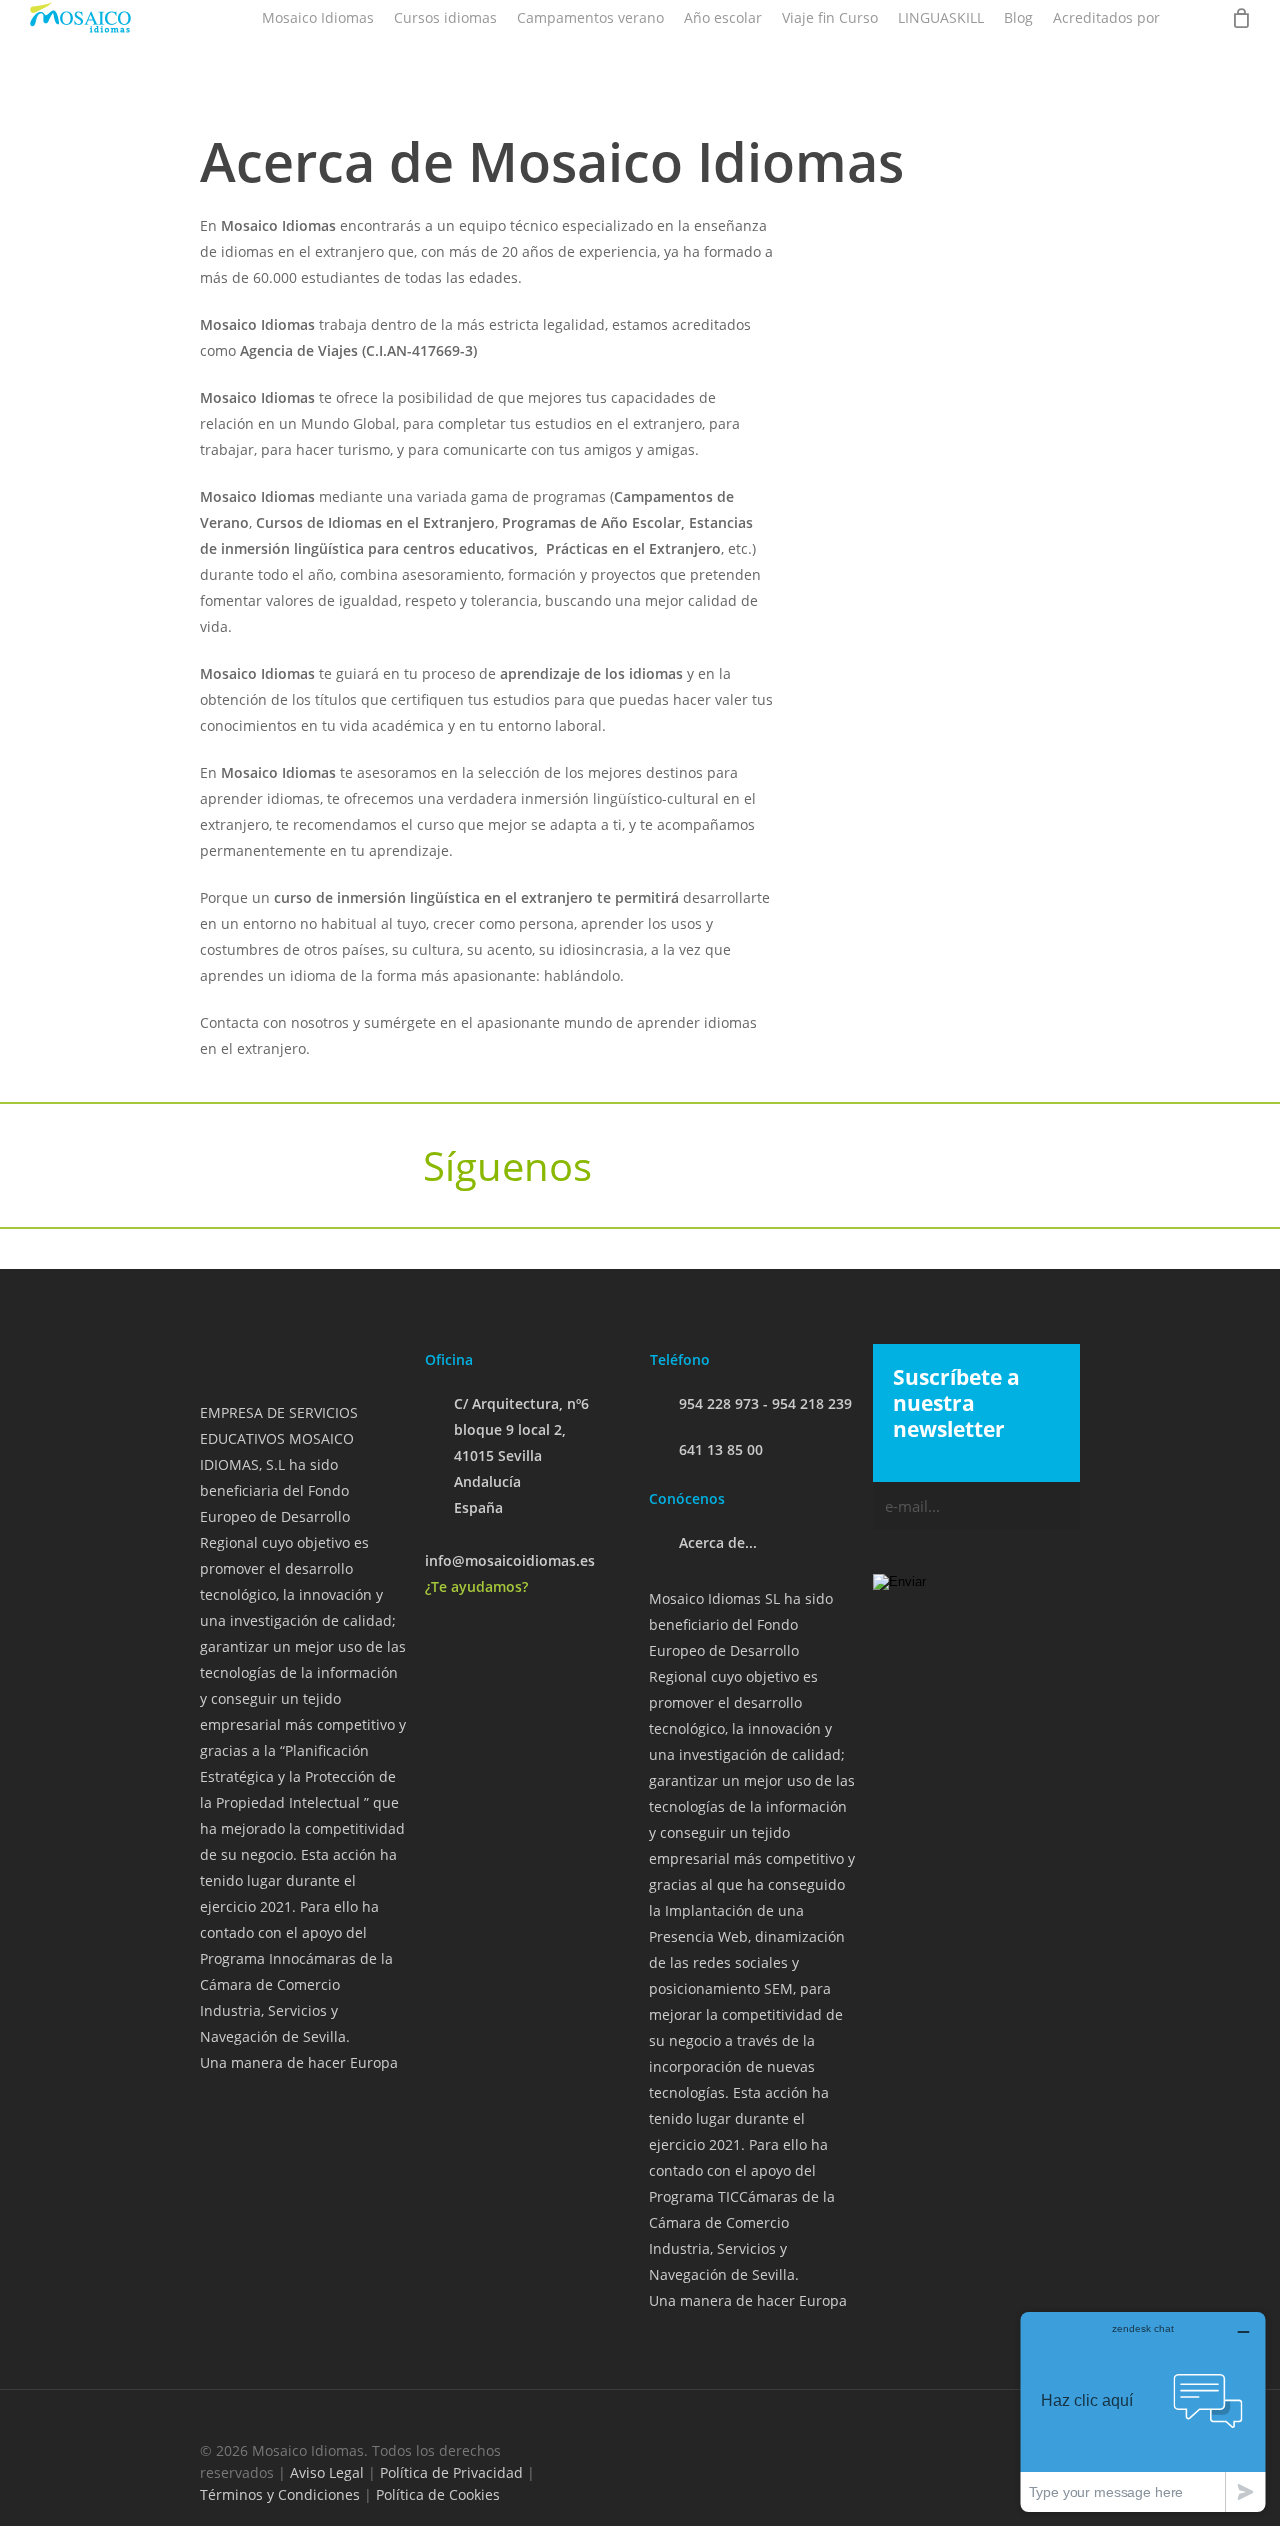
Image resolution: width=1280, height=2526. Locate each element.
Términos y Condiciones (280, 2494)
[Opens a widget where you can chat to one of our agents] (1143, 2411)
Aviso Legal (327, 2472)
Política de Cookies (438, 2494)
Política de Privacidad (451, 2472)
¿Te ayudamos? (476, 1586)
